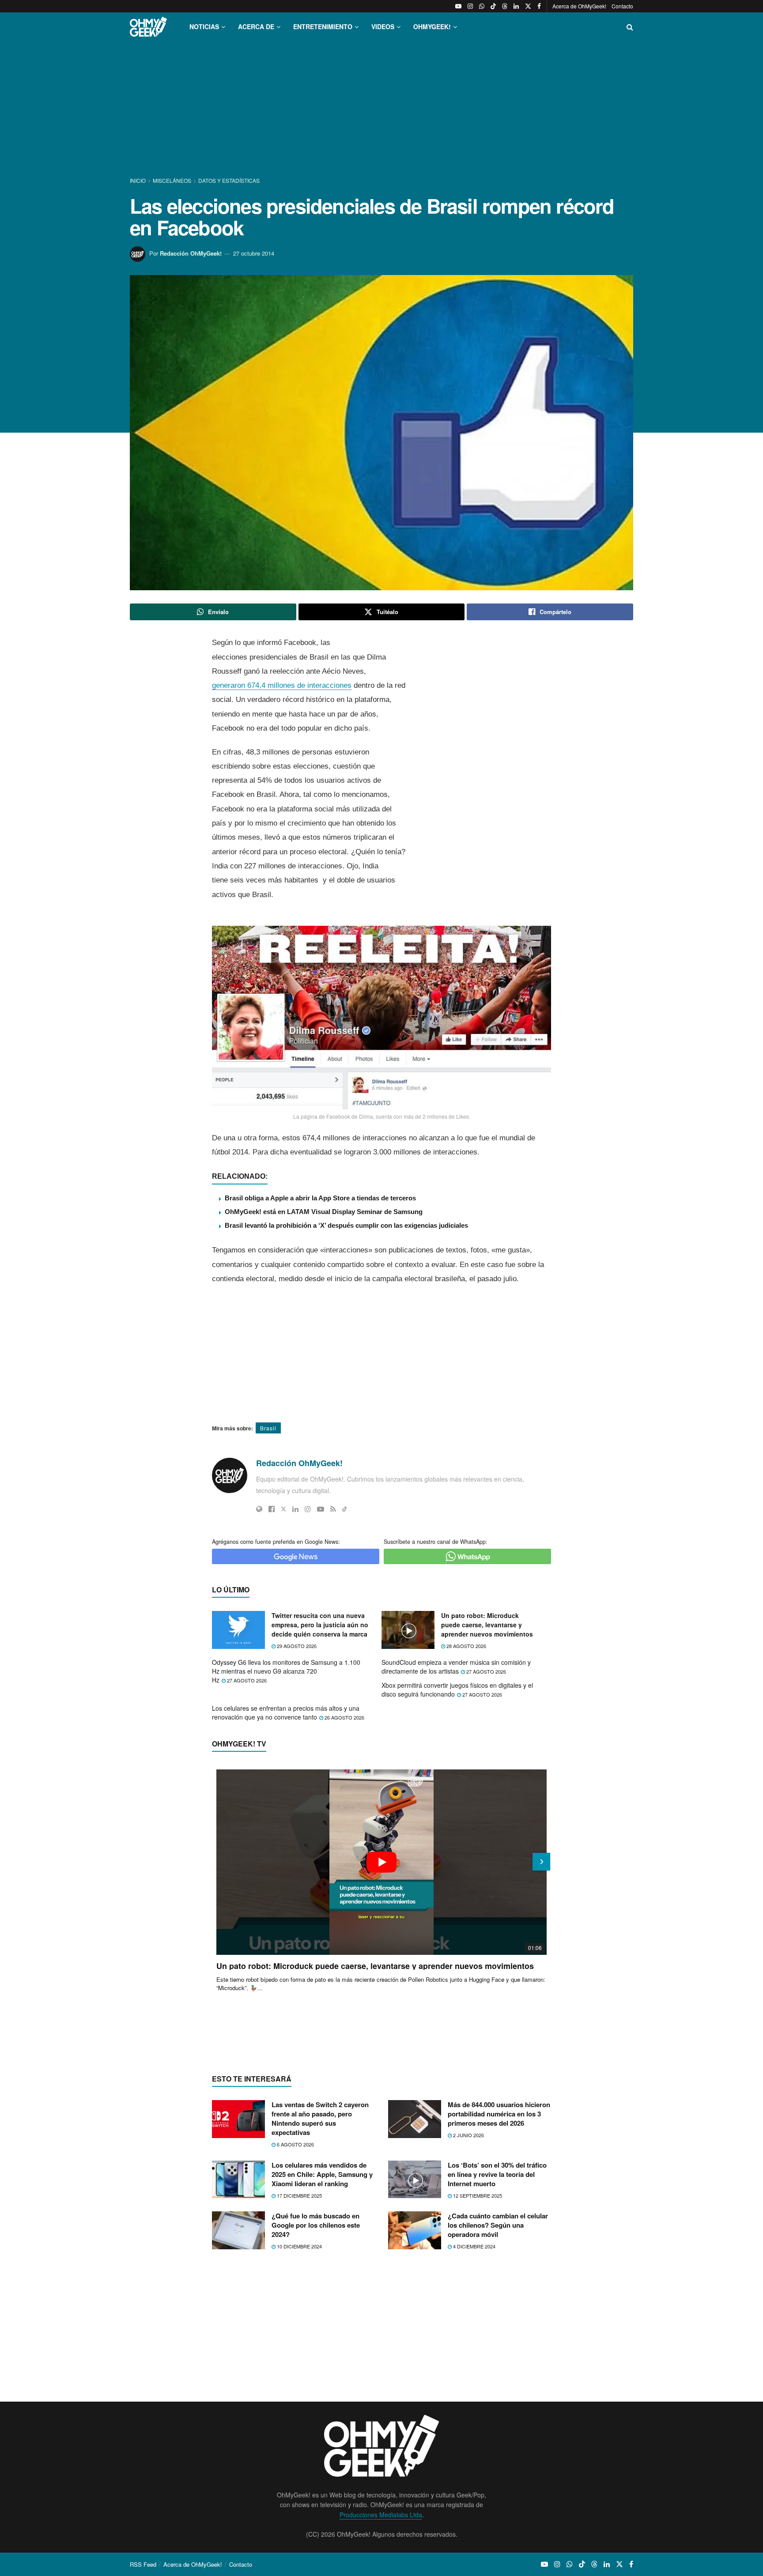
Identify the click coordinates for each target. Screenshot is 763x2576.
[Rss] (333, 1509)
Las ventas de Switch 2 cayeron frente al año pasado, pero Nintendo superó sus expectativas (320, 2118)
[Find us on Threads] (505, 6)
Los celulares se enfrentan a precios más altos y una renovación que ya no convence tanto (286, 1712)
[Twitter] (283, 1509)
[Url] (259, 1509)
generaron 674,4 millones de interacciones (282, 685)
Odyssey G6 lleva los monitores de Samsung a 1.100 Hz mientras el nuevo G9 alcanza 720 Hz (286, 1671)
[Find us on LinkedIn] (516, 6)
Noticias (204, 26)
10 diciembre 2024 (299, 2246)
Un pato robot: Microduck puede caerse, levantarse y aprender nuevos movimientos (487, 1625)
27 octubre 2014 (254, 253)
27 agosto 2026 (246, 1680)
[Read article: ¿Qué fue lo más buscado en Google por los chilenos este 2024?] (238, 2230)
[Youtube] (321, 1509)
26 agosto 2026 (344, 1717)
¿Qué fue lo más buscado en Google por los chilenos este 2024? (316, 2225)
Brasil (268, 1428)
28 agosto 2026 (466, 1646)
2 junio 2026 (468, 2135)
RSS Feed (143, 2564)
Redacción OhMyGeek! (191, 253)
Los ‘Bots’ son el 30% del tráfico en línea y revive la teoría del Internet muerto (497, 2174)
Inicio (138, 180)
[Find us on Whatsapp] (482, 6)
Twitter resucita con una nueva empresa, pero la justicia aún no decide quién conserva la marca (320, 1625)
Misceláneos (172, 180)
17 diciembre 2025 (299, 2195)
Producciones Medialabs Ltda (381, 2515)
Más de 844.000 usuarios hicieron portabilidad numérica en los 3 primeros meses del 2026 (499, 2114)
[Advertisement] (381, 109)
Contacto (622, 6)
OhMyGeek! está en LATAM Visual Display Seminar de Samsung (324, 1212)
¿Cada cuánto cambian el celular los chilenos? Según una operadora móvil (498, 2225)
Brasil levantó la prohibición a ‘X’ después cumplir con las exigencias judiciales (346, 1225)
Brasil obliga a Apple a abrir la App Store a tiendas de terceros (320, 1198)
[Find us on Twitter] (528, 6)
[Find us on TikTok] (493, 6)
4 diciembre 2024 (474, 2246)
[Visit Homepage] (148, 27)
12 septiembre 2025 (477, 2195)
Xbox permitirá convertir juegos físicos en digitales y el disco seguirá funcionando (457, 1690)
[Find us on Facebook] (539, 6)
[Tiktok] (345, 1509)
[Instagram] (308, 1509)
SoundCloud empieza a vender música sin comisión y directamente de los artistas (456, 1667)
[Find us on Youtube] (458, 6)
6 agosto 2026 (295, 2144)
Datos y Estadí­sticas (229, 180)
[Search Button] (630, 27)
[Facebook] (272, 1509)
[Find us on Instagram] (470, 6)
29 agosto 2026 (296, 1646)
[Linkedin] (295, 1509)
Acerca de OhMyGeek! (579, 6)
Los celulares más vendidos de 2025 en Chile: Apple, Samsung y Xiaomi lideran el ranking (322, 2174)
